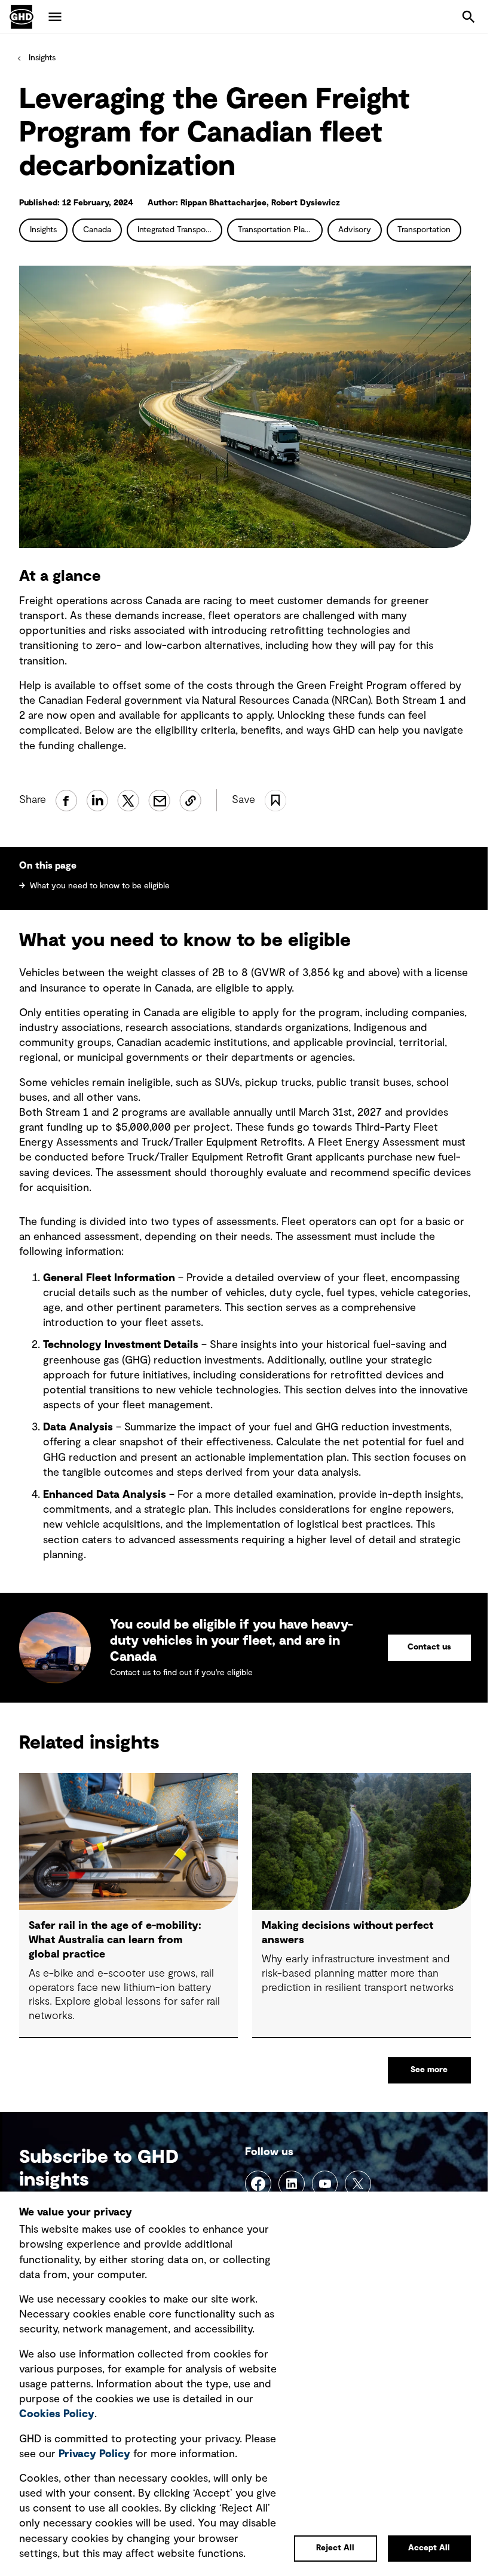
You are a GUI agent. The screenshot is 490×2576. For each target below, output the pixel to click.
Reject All (335, 2548)
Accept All (429, 2548)
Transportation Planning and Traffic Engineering (280, 230)
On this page (48, 866)
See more (429, 2070)
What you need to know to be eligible (100, 886)
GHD (22, 17)
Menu (55, 17)
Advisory (355, 230)
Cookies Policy (57, 2414)
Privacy (94, 2454)
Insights (42, 58)
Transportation (424, 230)
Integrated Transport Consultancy (180, 230)
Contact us (429, 1647)
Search (468, 17)
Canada (97, 230)
